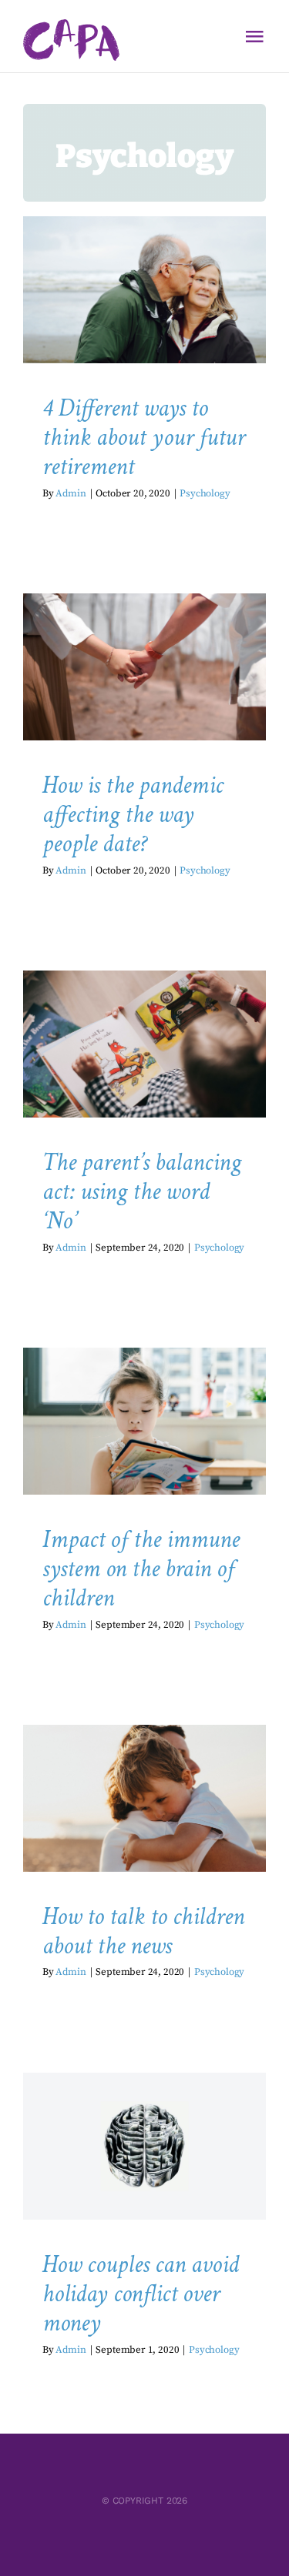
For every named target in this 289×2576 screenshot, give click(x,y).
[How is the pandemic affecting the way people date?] (144, 667)
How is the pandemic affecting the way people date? (133, 815)
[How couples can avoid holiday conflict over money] (144, 2146)
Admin (71, 493)
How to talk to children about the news (143, 1931)
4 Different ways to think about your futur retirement (144, 438)
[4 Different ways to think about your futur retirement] (144, 289)
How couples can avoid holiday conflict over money (141, 2294)
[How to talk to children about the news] (144, 1798)
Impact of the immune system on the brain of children (141, 1569)
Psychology (145, 333)
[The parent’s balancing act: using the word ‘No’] (144, 1044)
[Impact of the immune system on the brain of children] (144, 1421)
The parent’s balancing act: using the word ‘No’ (142, 1192)
